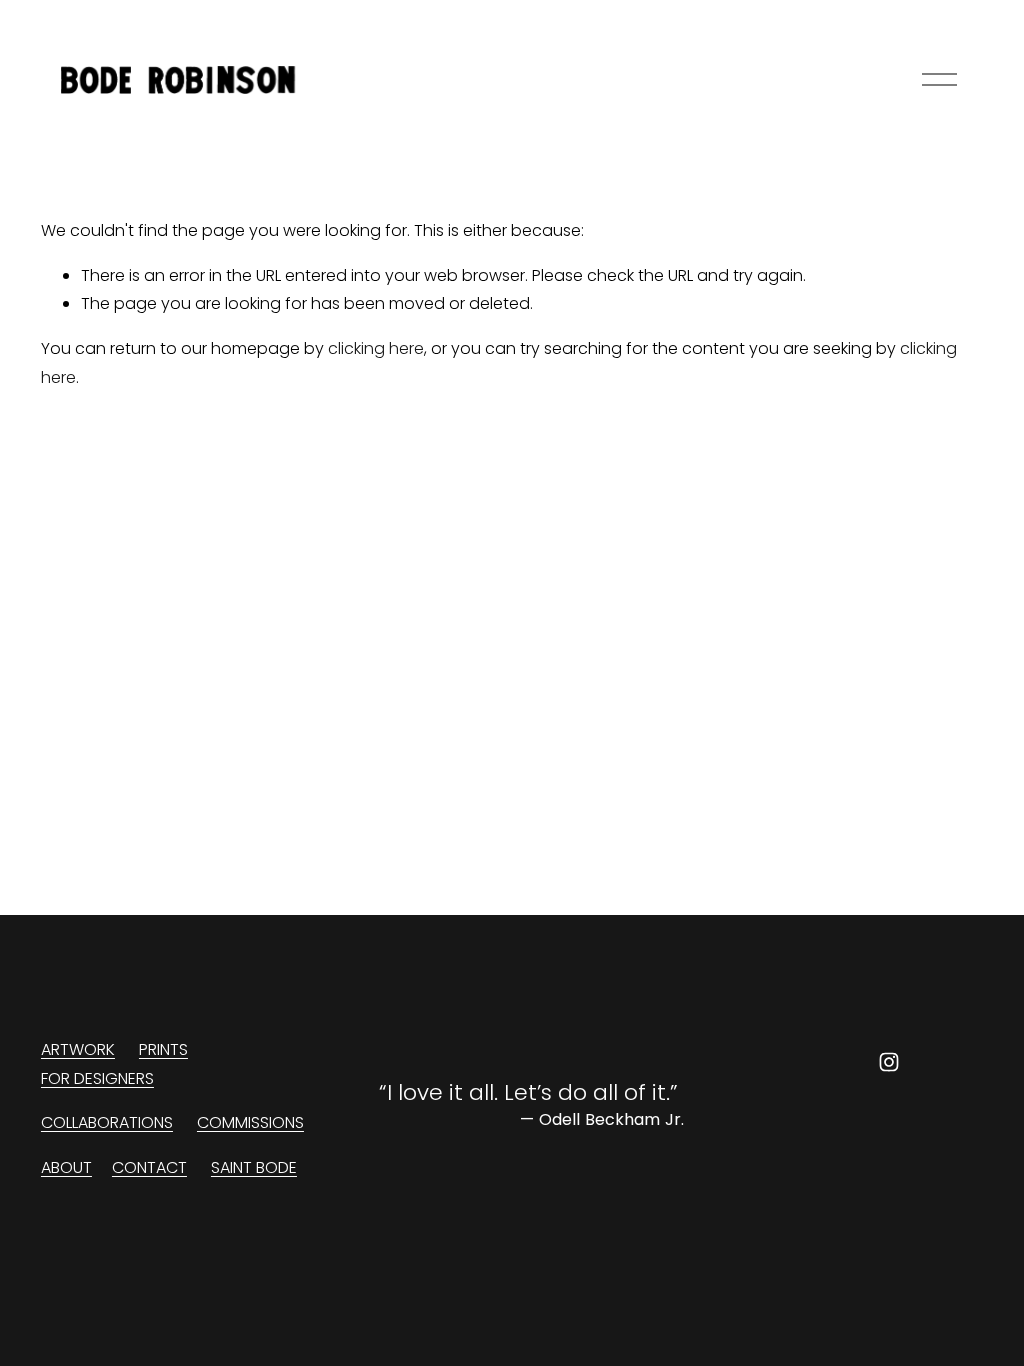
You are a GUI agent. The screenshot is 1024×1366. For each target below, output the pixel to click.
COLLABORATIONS (107, 1122)
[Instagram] (889, 1062)
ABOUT (66, 1167)
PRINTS (163, 1049)
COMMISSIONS (250, 1122)
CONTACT (149, 1167)
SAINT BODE (254, 1167)
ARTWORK (78, 1049)
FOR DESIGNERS (97, 1078)
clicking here (376, 348)
